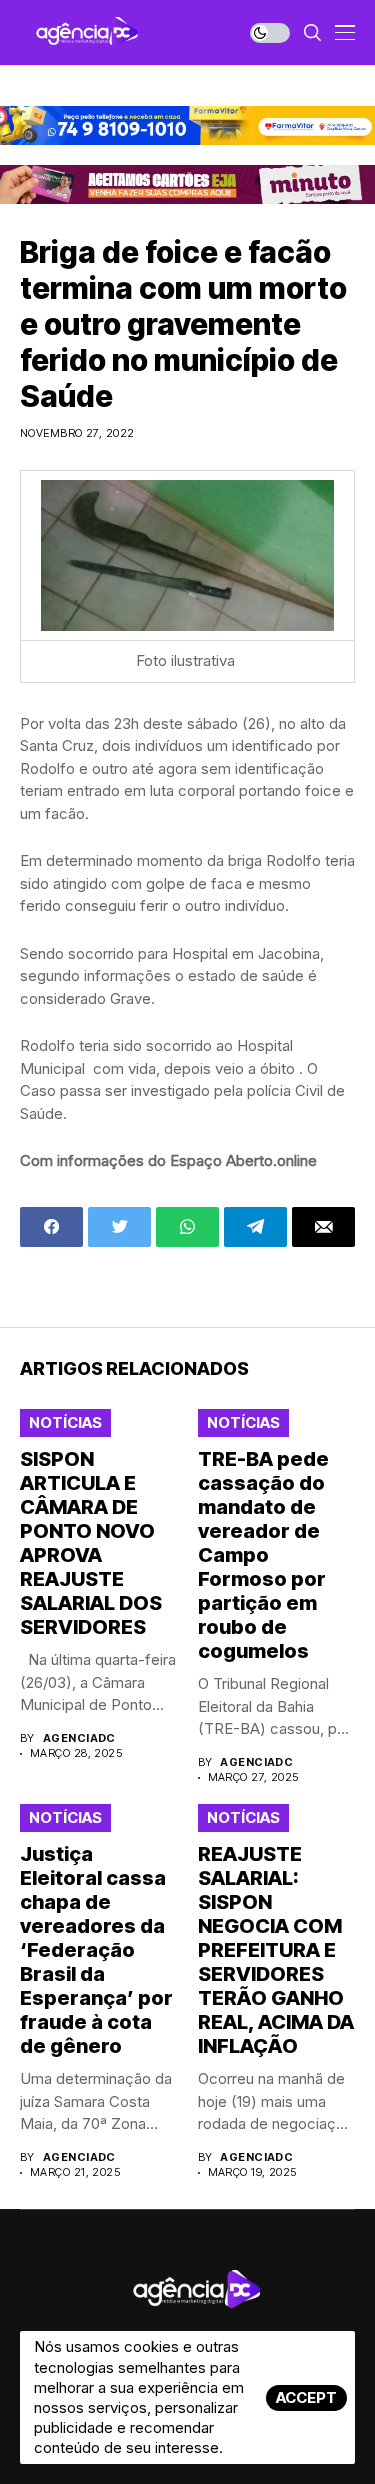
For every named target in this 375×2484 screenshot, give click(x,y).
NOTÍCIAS (65, 1422)
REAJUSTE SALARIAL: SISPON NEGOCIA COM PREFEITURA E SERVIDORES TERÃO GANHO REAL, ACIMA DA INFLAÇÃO (276, 1950)
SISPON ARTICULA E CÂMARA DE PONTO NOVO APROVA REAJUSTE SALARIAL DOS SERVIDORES (91, 1543)
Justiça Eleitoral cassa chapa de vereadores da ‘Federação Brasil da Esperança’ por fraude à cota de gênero (96, 1950)
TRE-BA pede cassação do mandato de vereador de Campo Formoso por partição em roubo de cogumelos (263, 1555)
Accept (306, 2397)
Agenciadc (79, 1738)
